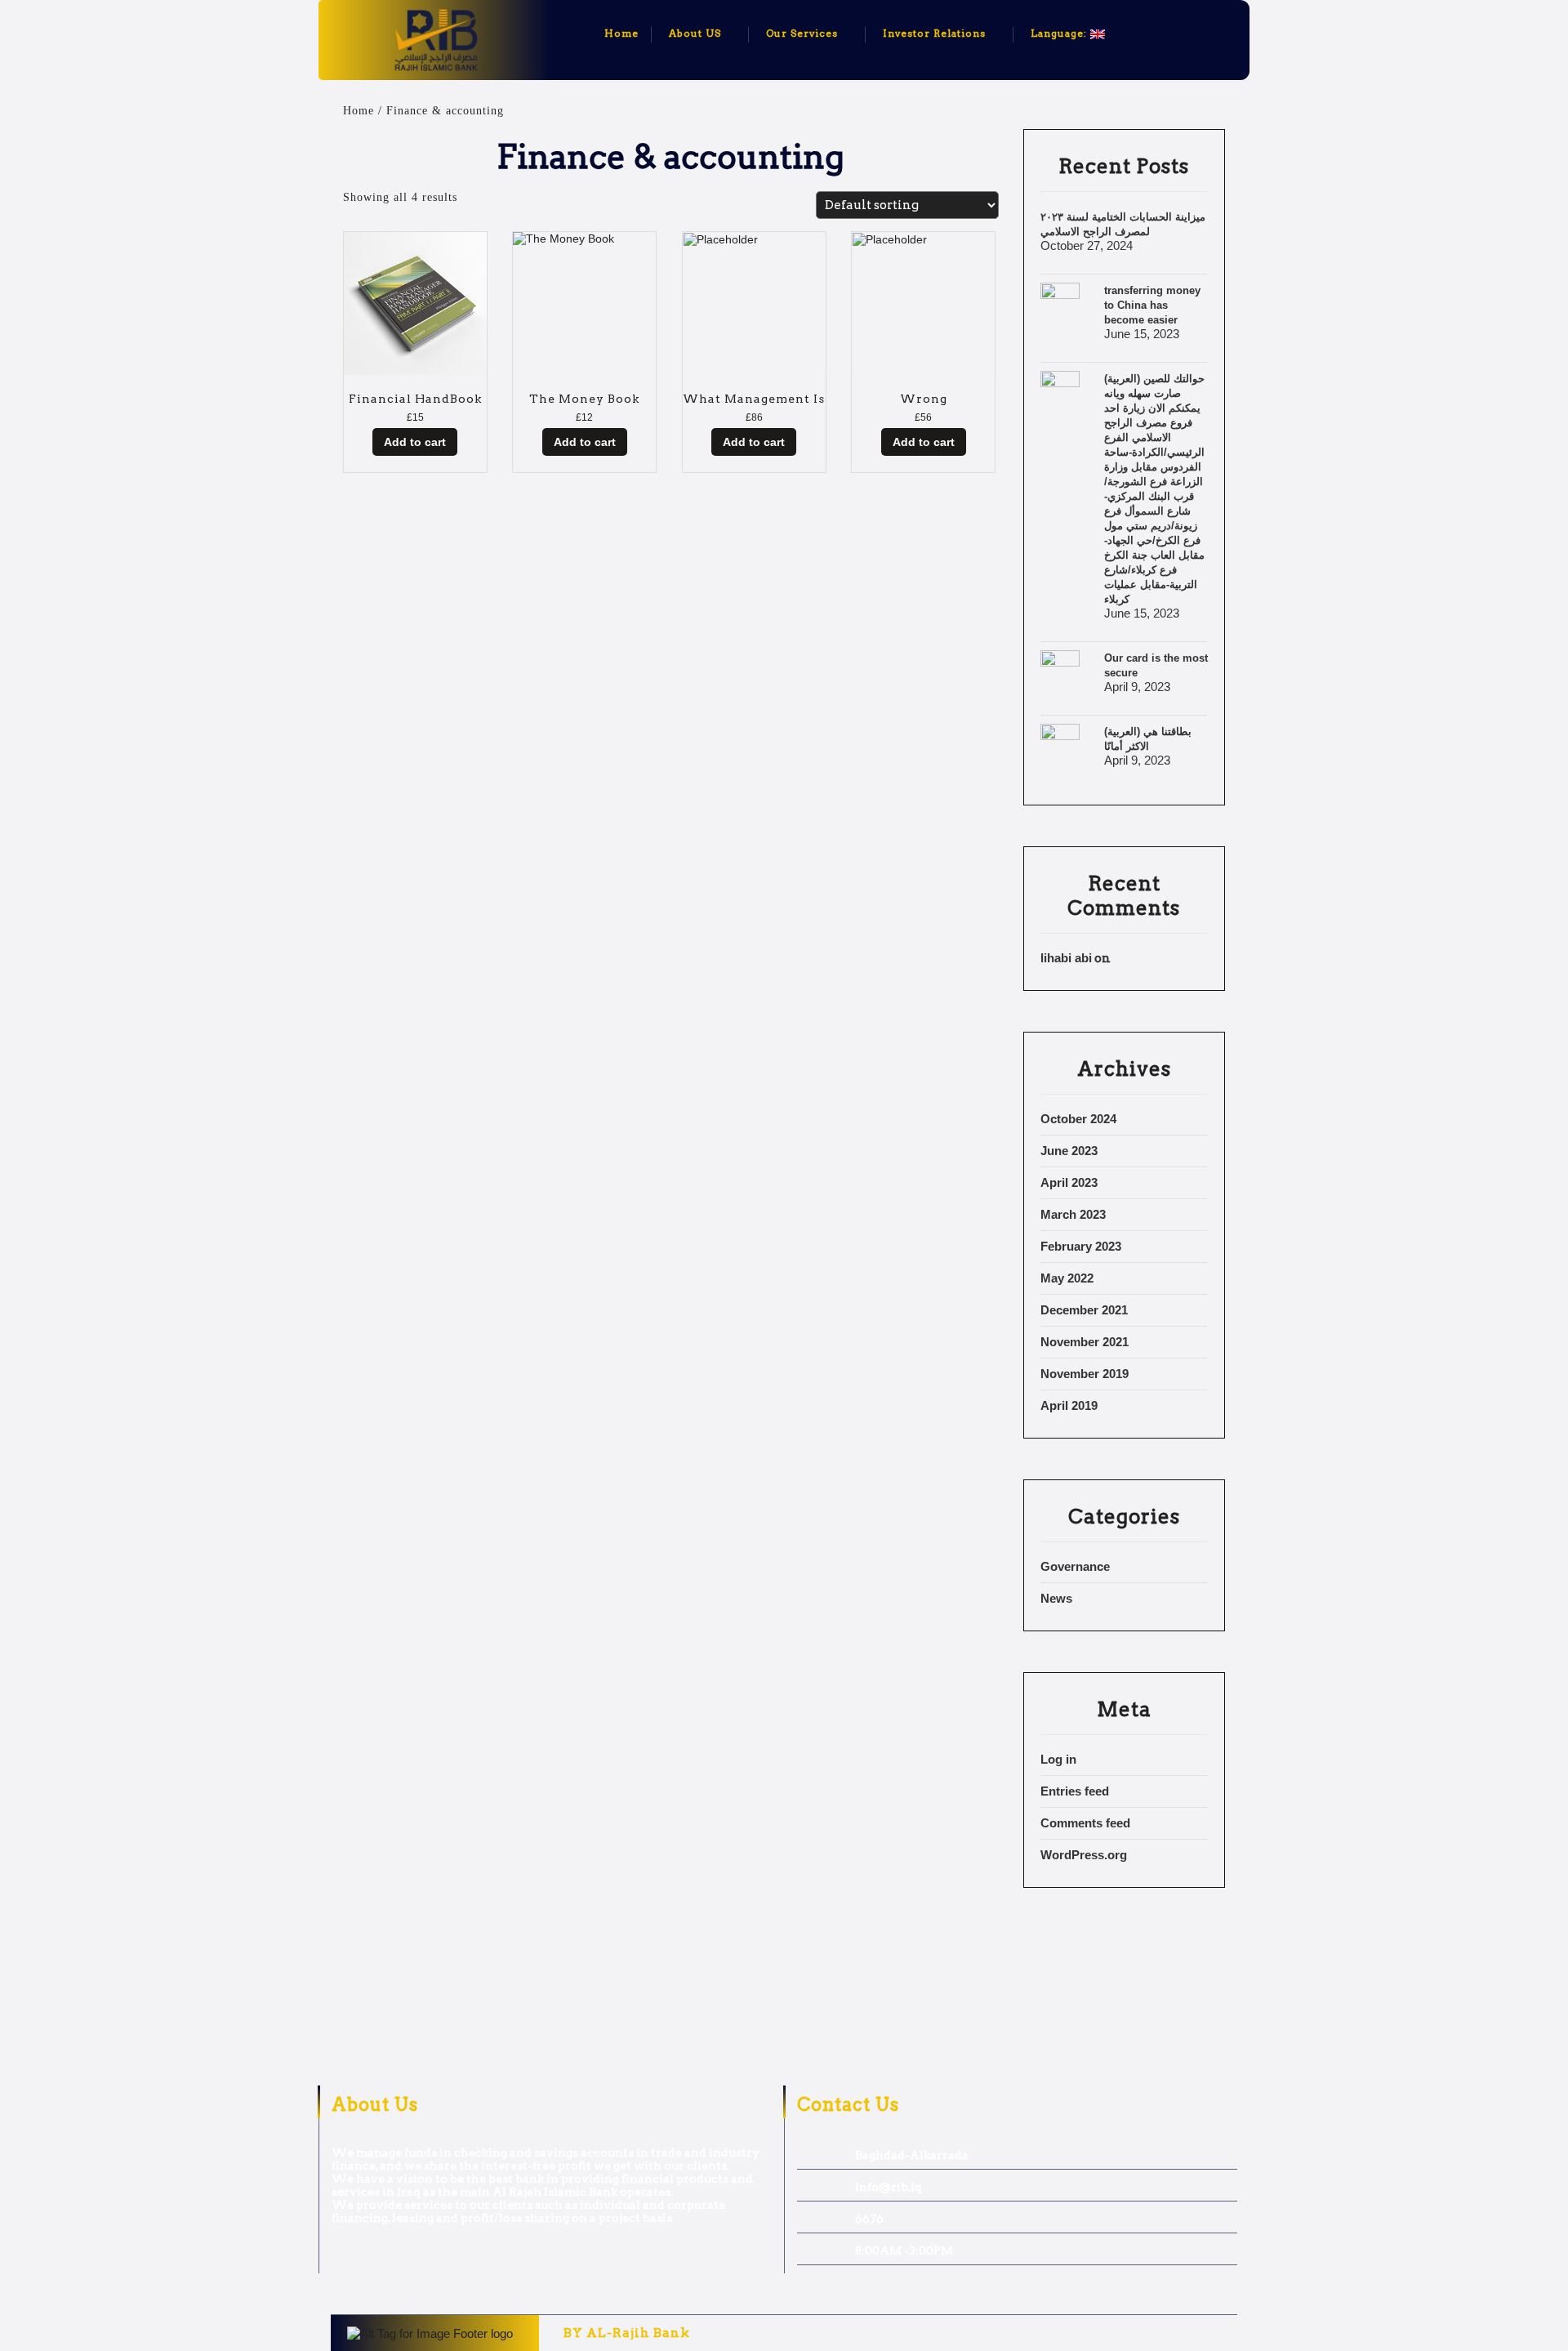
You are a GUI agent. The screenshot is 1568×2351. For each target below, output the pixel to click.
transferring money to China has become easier (1152, 305)
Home (621, 33)
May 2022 (1067, 1278)
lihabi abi (1066, 958)
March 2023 (1073, 1214)
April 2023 (1069, 1182)
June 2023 (1069, 1151)
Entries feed (1075, 1791)
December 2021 (1084, 1310)
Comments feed (1085, 1823)
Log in (1058, 1759)
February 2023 (1081, 1246)
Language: (1060, 33)
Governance (1075, 1566)
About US (695, 33)
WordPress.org (1084, 1855)
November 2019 (1085, 1374)
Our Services (802, 33)
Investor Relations (934, 33)
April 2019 (1069, 1405)
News (1056, 1598)
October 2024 (1078, 1119)
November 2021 (1085, 1342)
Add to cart (415, 442)
